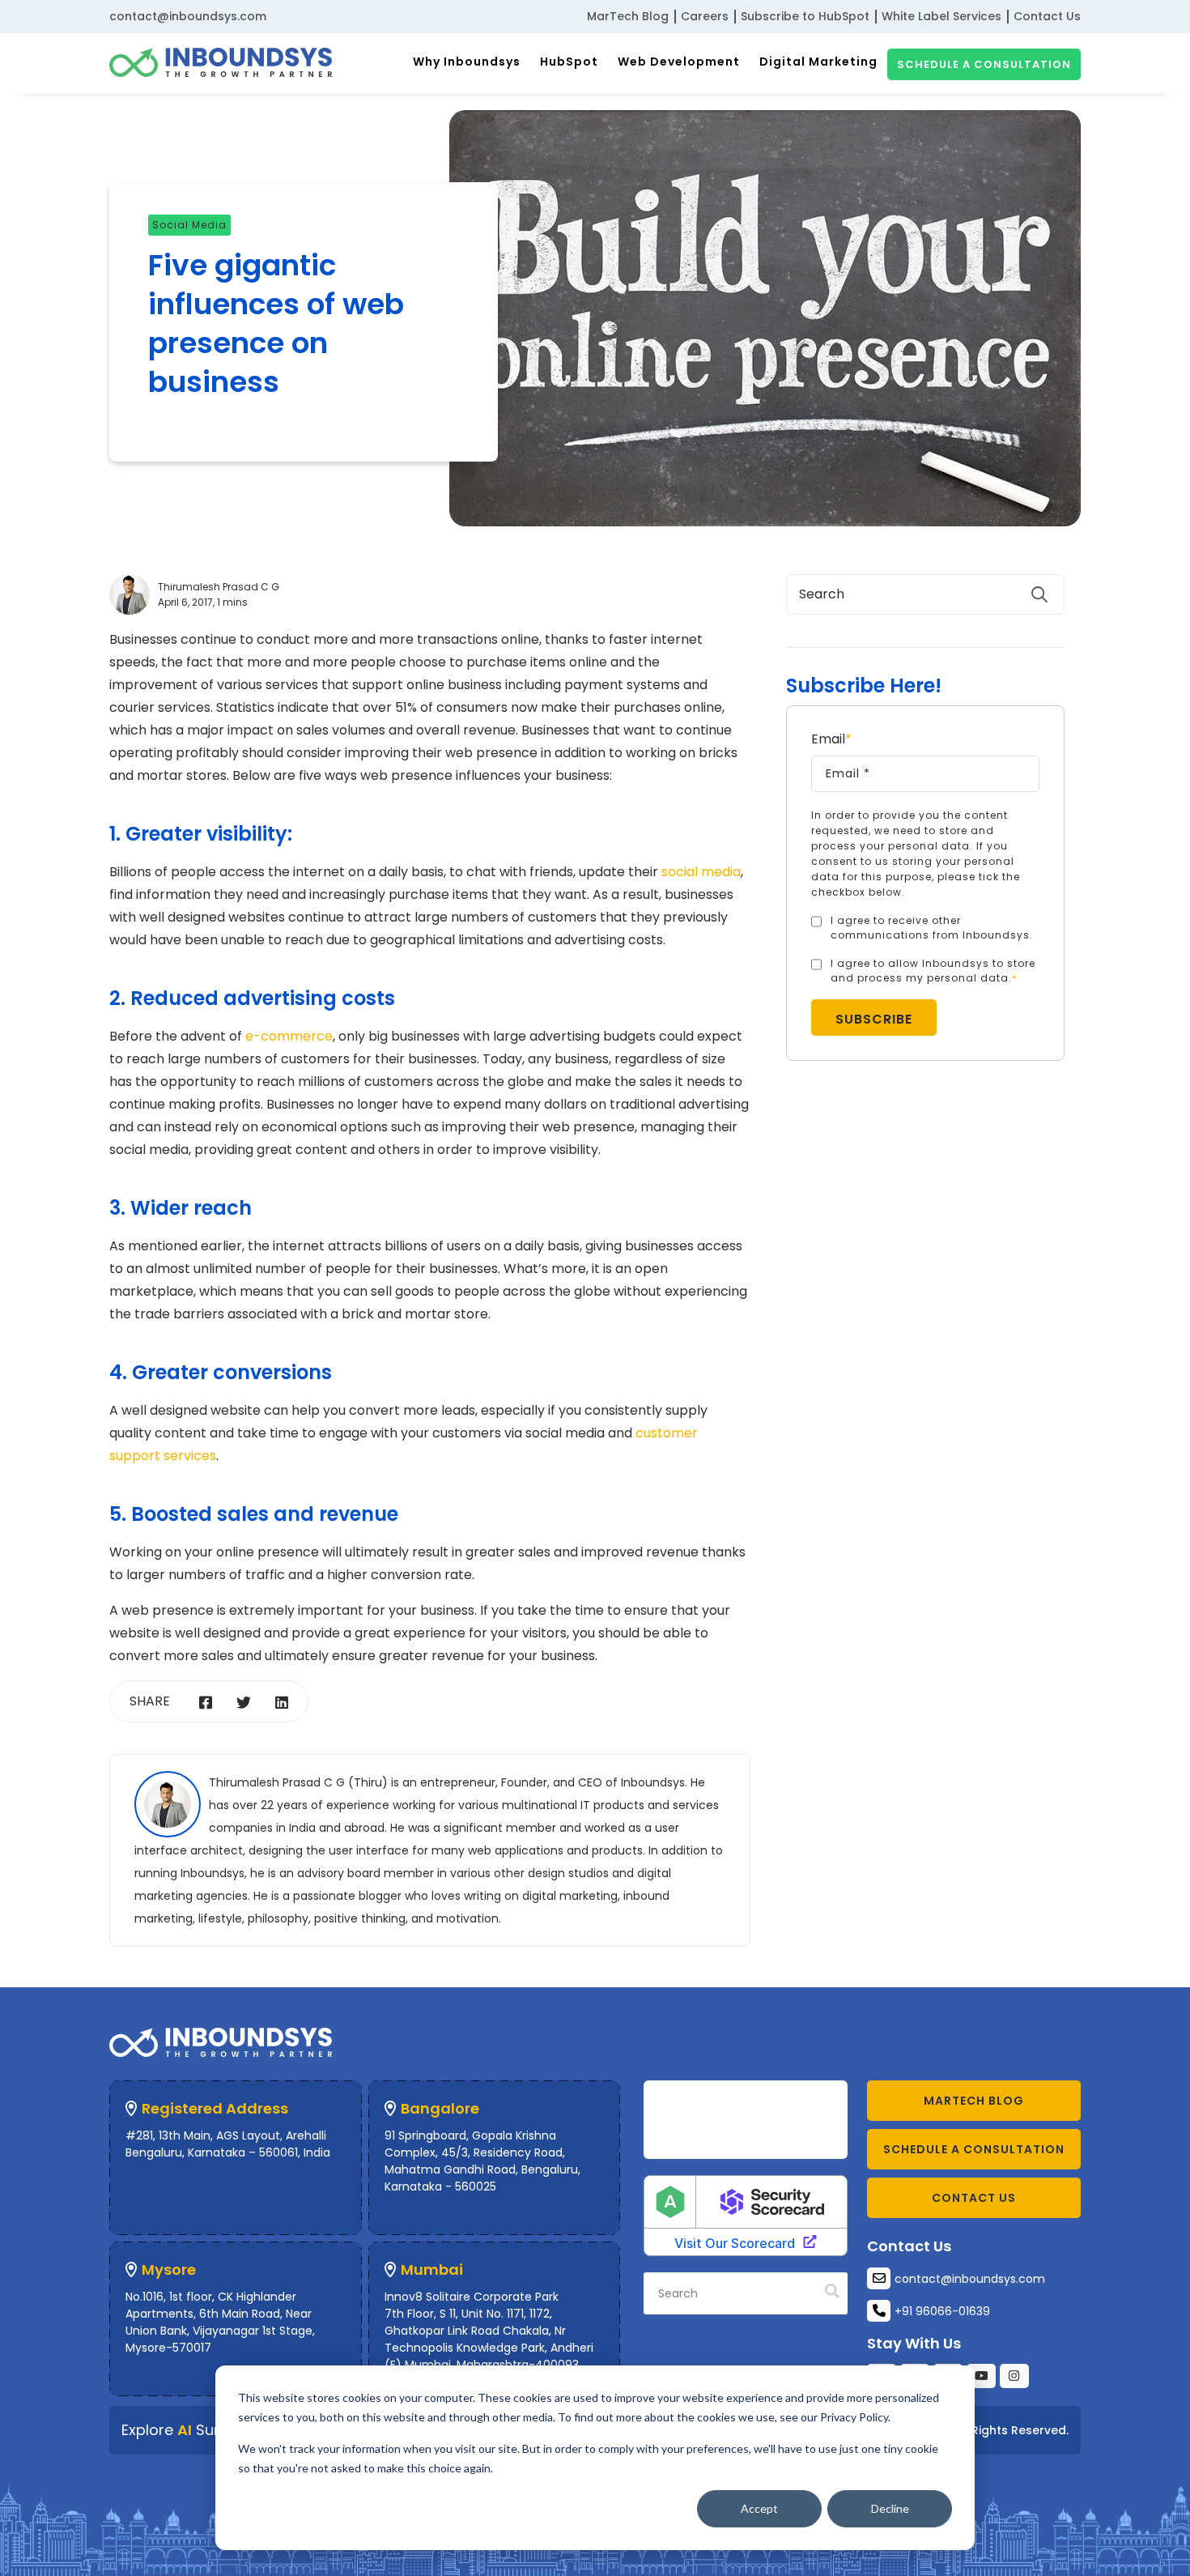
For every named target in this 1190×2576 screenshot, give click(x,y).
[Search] (832, 2292)
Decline (890, 2508)
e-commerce (289, 1036)
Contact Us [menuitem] (1047, 16)
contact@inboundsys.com (188, 16)
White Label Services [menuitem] (941, 16)
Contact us (974, 2198)
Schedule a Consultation (984, 64)
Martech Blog (974, 2101)
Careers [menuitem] (705, 16)
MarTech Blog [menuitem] (628, 16)
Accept (759, 2508)
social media (189, 225)
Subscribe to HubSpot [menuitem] (805, 16)
